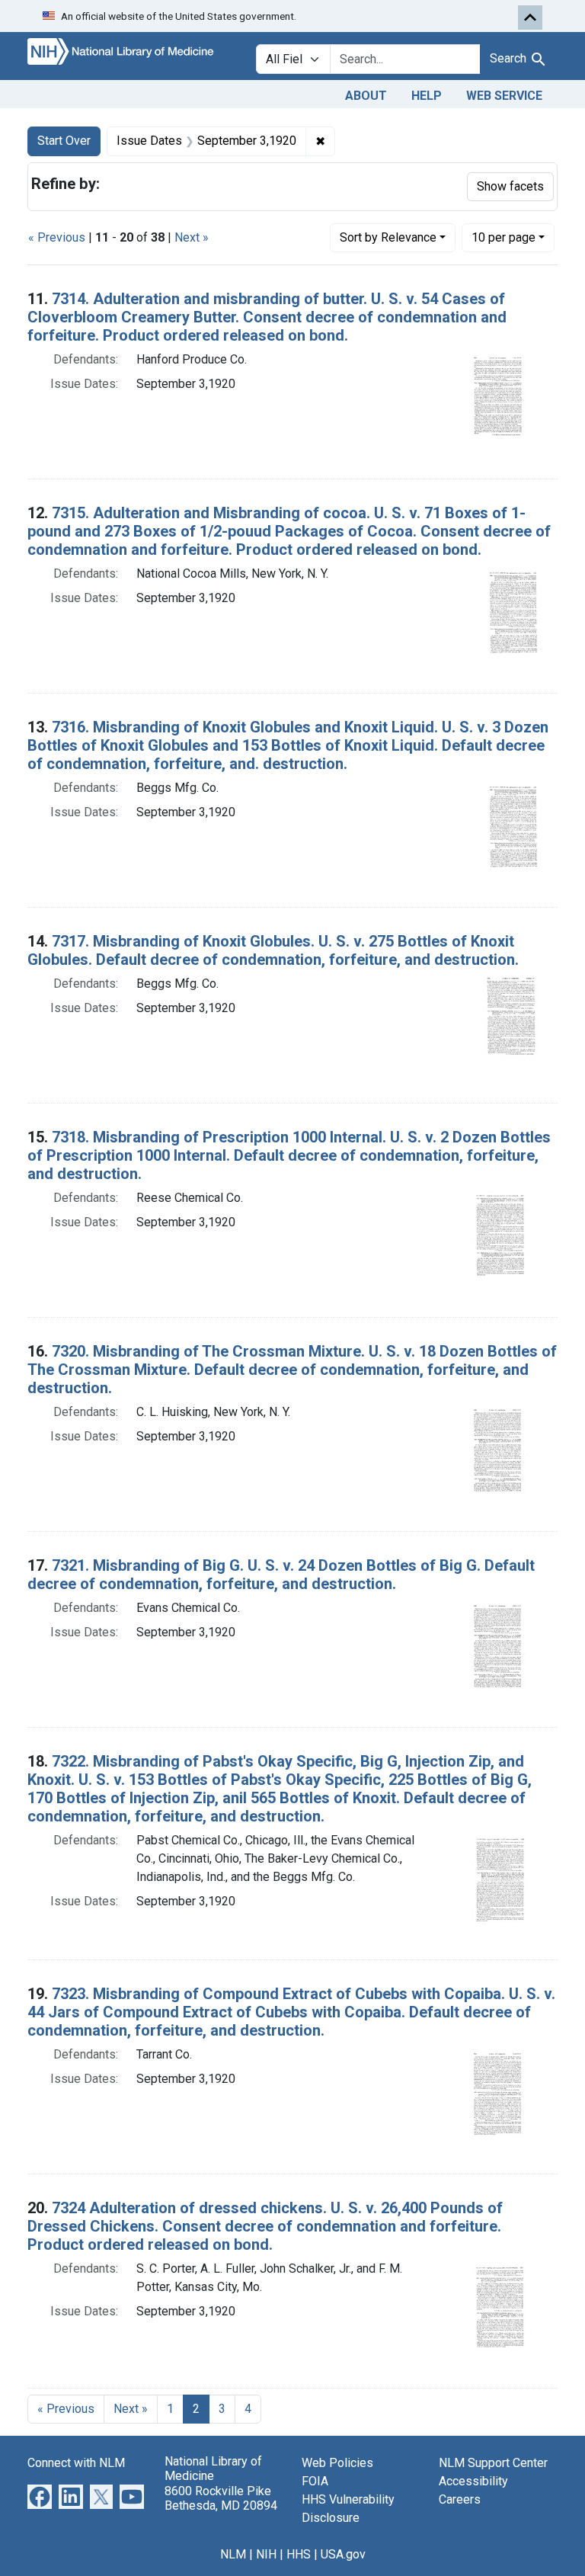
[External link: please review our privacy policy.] (40, 2496)
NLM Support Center (493, 2463)
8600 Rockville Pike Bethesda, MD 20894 (221, 2498)
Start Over (64, 141)
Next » (192, 237)
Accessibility (473, 2481)
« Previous (57, 237)
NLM (233, 2554)
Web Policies (337, 2463)
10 (503, 237)
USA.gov (343, 2554)
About (366, 96)
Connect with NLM (76, 2463)
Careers (460, 2499)
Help (427, 96)
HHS (299, 2554)
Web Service (504, 96)
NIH (266, 2554)
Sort (388, 237)
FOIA (315, 2481)
